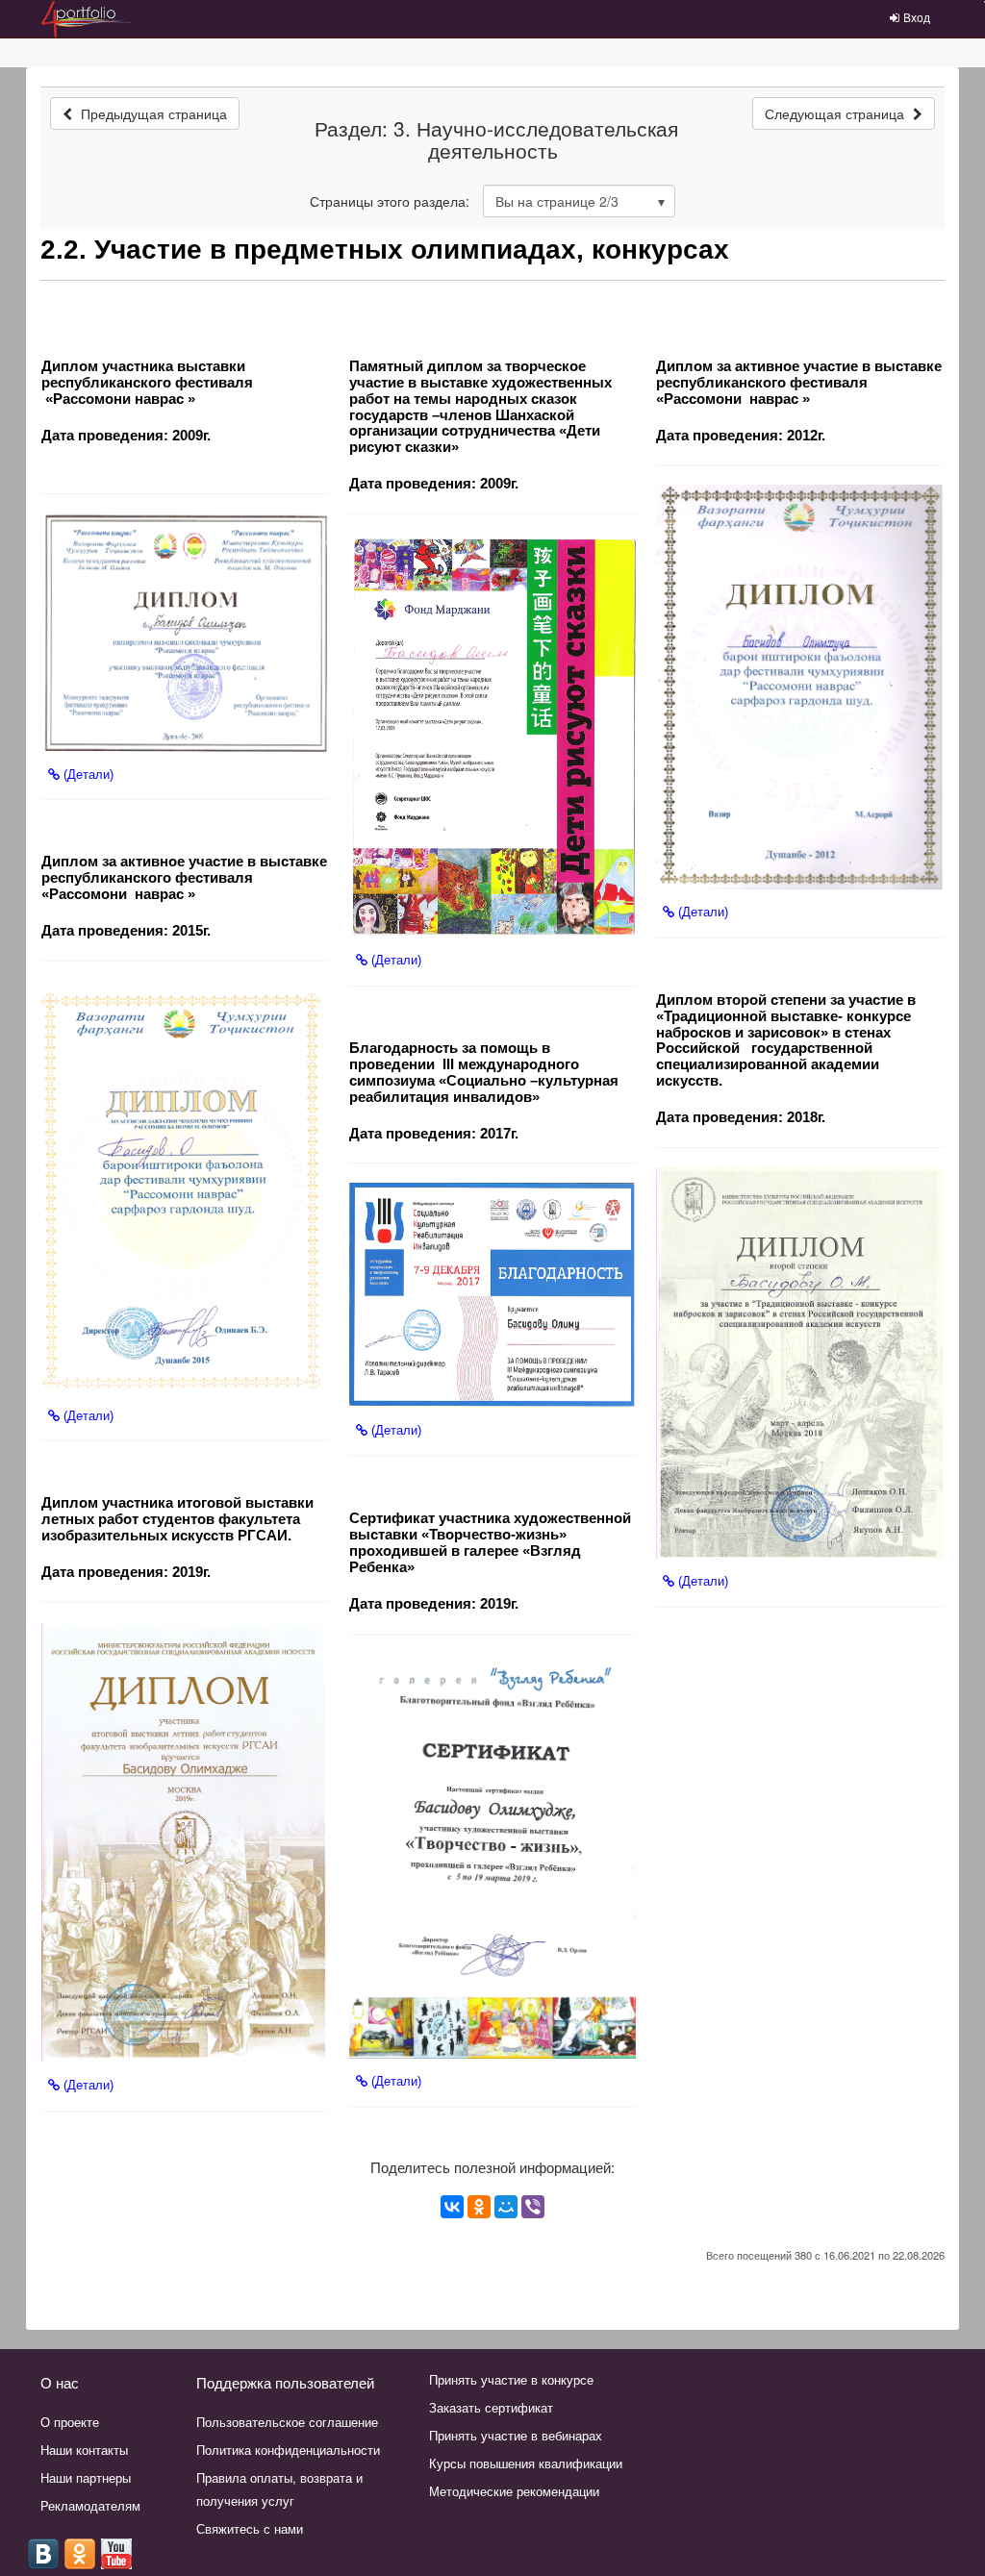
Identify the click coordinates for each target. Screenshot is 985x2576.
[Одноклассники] (479, 2207)
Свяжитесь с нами (250, 2528)
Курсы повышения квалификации (526, 2463)
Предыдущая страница (152, 113)
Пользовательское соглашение (287, 2422)
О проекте (70, 2422)
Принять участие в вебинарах (516, 2435)
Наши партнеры (86, 2477)
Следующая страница (836, 113)
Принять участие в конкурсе (511, 2379)
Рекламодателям (90, 2505)
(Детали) (87, 775)
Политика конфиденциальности (288, 2450)
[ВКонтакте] (452, 2207)
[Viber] (533, 2207)
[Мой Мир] (506, 2207)
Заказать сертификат (491, 2407)
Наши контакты (84, 2450)
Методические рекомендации (514, 2491)
